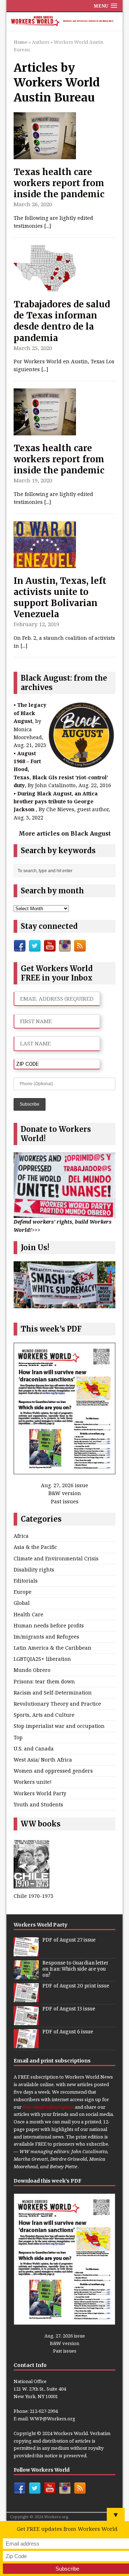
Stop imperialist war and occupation (59, 1726)
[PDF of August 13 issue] (26, 2021)
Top (18, 1737)
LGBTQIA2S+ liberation (42, 1659)
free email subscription (48, 2107)
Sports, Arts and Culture (44, 1715)
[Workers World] (64, 22)
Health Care (28, 1614)
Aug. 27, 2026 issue (64, 1485)
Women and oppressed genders (53, 1771)
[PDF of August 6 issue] (26, 2044)
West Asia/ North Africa (43, 1760)
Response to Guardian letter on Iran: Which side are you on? (75, 1969)
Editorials (26, 1581)
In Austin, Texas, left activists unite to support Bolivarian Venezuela (60, 598)
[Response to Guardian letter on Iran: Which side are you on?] (26, 1975)
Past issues (65, 1501)
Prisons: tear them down (44, 1681)
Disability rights (34, 1570)
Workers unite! (33, 1782)
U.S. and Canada (34, 1748)
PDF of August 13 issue (69, 2009)
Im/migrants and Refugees (46, 1637)
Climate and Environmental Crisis (56, 1558)
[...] (48, 226)
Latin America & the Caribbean (52, 1648)
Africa (21, 1536)
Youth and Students (38, 1804)
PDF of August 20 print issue (76, 1986)
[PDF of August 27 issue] (26, 1952)
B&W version (65, 1493)
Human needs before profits (49, 1625)
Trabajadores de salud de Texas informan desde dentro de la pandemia (62, 321)
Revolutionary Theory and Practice (57, 1704)
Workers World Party (40, 1793)
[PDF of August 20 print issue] (26, 1998)
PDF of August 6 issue (68, 2032)
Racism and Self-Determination (53, 1693)
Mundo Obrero (32, 1670)
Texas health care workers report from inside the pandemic (59, 183)
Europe (23, 1592)
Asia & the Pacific (35, 1547)
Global (22, 1603)
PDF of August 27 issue (69, 1940)
